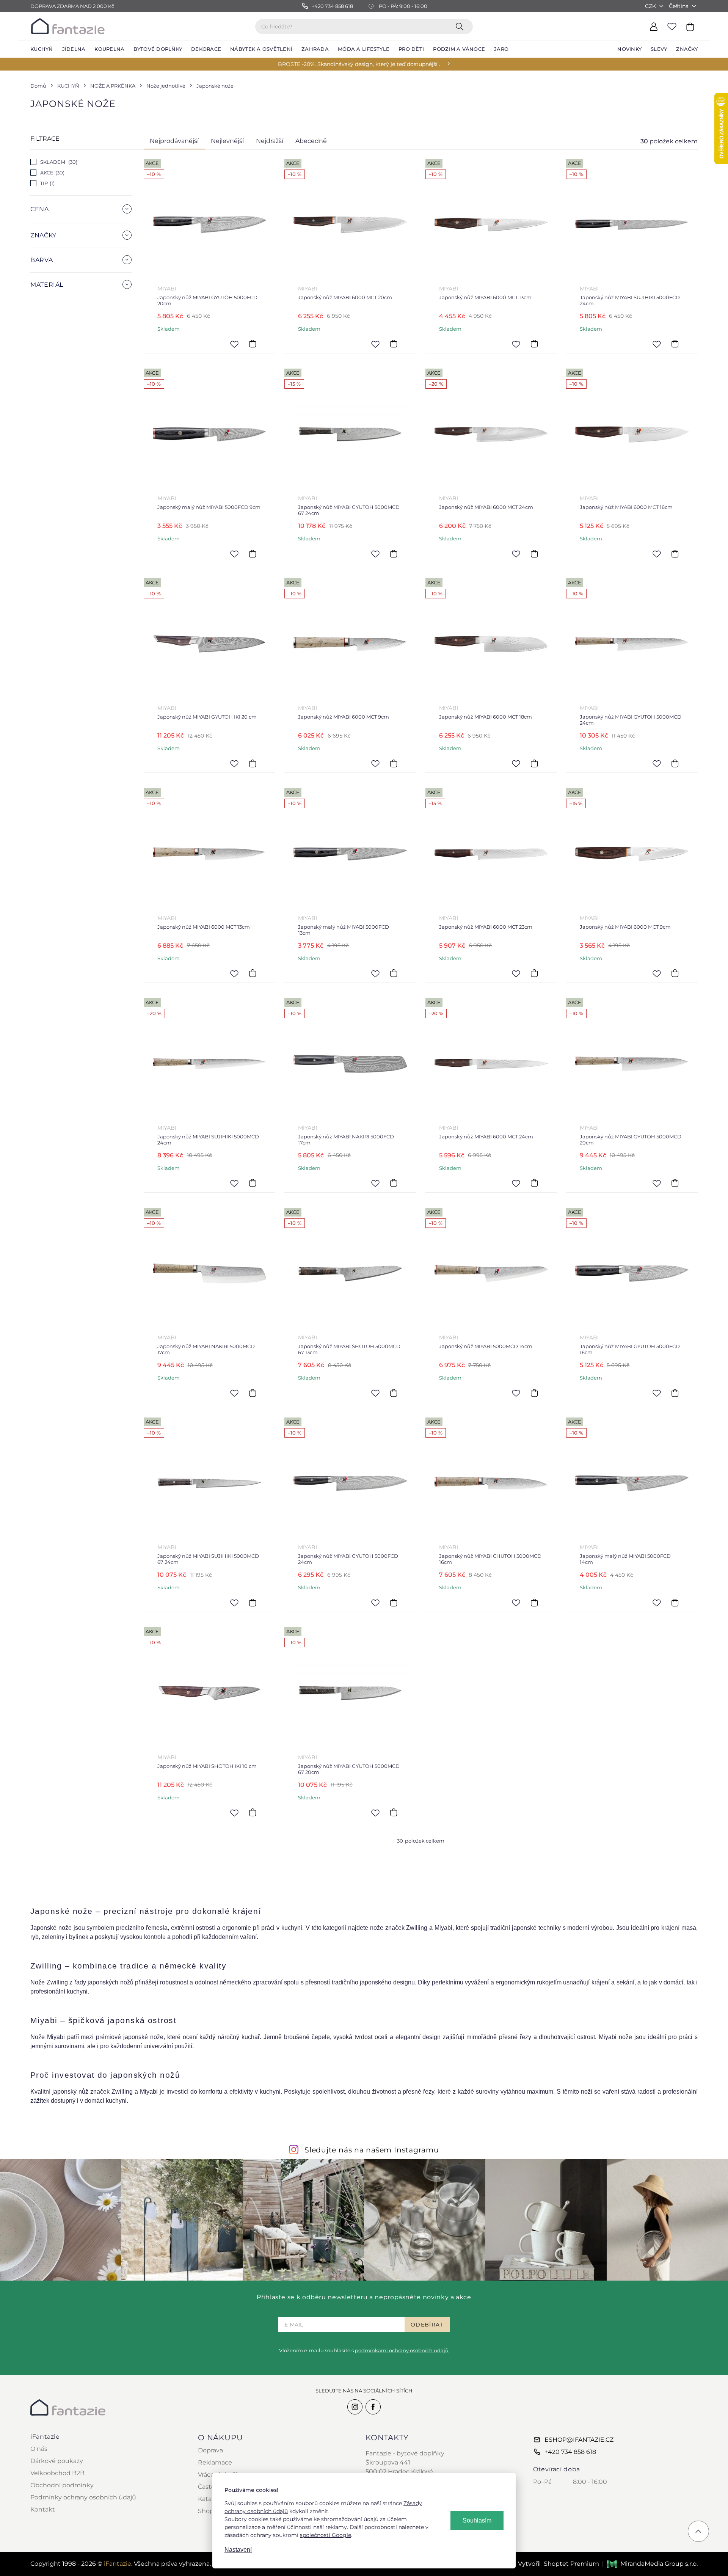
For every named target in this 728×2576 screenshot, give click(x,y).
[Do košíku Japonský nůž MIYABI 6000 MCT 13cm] (534, 344)
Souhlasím (477, 2520)
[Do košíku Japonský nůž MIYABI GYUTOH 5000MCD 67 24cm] (394, 554)
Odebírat (427, 2325)
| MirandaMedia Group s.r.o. (650, 2564)
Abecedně (311, 141)
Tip (47, 183)
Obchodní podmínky (62, 2485)
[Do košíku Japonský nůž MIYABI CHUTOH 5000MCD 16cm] (534, 1603)
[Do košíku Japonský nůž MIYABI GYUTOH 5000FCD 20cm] (253, 344)
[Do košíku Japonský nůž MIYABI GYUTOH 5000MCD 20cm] (675, 1183)
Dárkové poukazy (57, 2461)
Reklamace (215, 2462)
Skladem (58, 162)
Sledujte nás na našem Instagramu (372, 2150)
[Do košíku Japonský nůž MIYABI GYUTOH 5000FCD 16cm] (675, 1393)
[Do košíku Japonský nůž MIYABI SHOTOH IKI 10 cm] (253, 1813)
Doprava (210, 2450)
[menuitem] (42, 49)
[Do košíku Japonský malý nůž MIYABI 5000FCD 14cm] (675, 1603)
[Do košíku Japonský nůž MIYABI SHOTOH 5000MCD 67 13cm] (394, 1393)
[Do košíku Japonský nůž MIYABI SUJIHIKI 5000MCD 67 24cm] (253, 1603)
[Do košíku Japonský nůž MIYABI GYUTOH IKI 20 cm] (253, 763)
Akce (52, 173)
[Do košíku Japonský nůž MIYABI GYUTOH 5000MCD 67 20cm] (394, 1813)
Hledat (461, 26)
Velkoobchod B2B (57, 2473)
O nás (39, 2449)
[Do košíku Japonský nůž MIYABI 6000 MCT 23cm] (534, 973)
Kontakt (43, 2509)
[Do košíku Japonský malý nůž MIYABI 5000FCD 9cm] (253, 554)
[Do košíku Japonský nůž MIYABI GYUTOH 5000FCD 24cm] (394, 1603)
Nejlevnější (227, 141)
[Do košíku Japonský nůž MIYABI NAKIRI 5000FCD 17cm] (394, 1183)
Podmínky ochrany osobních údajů (83, 2497)
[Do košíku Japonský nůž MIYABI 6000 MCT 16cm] (675, 554)
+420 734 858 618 (570, 2452)
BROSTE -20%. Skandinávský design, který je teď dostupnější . (359, 64)
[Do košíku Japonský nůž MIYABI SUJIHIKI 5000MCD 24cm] (253, 1183)
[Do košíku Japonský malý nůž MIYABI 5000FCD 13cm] (394, 973)
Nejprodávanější (174, 141)
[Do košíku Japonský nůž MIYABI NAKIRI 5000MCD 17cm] (253, 1393)
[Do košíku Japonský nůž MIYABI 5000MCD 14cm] (534, 1393)
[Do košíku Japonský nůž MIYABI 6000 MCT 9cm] (394, 763)
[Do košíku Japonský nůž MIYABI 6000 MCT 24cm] (534, 554)
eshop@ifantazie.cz (579, 2440)
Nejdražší (270, 141)
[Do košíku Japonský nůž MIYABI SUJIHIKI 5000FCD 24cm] (675, 344)
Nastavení (238, 2550)
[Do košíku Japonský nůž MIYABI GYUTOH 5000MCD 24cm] (675, 763)
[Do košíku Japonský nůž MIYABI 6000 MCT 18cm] (534, 763)
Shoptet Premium (571, 2564)
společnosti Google (326, 2535)
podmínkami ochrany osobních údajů (402, 2350)
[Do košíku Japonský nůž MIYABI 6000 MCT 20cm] (394, 344)
